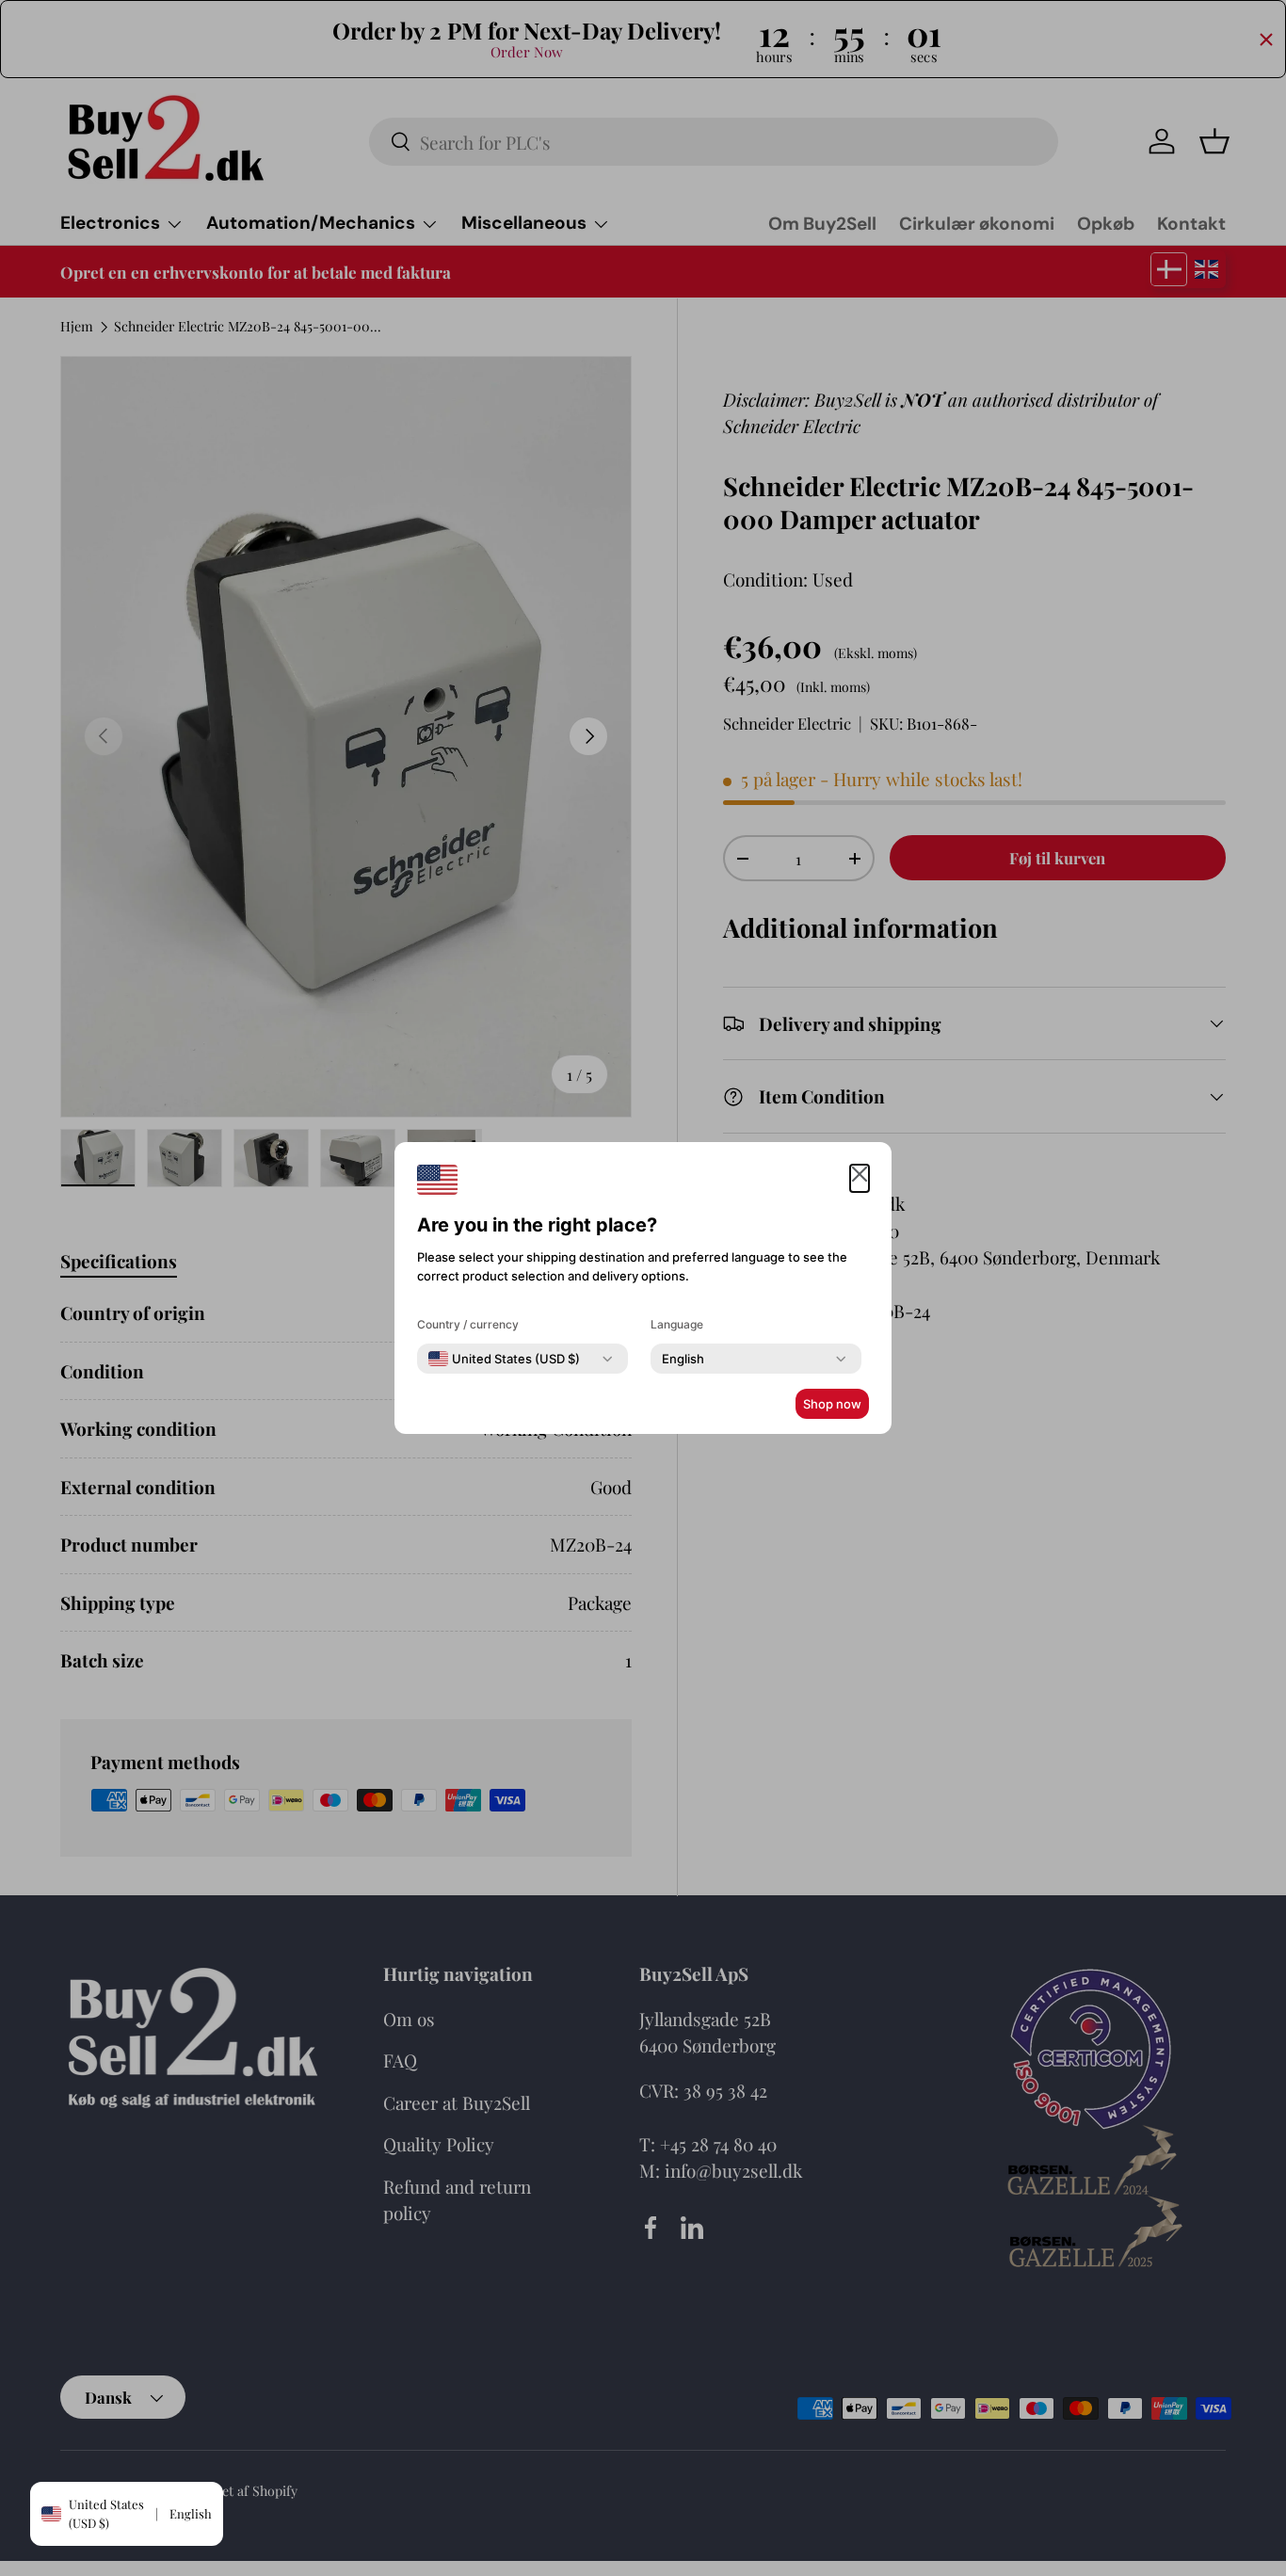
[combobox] (504, 1359)
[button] (860, 1178)
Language (677, 1324)
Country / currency (468, 1324)
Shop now (832, 1404)
